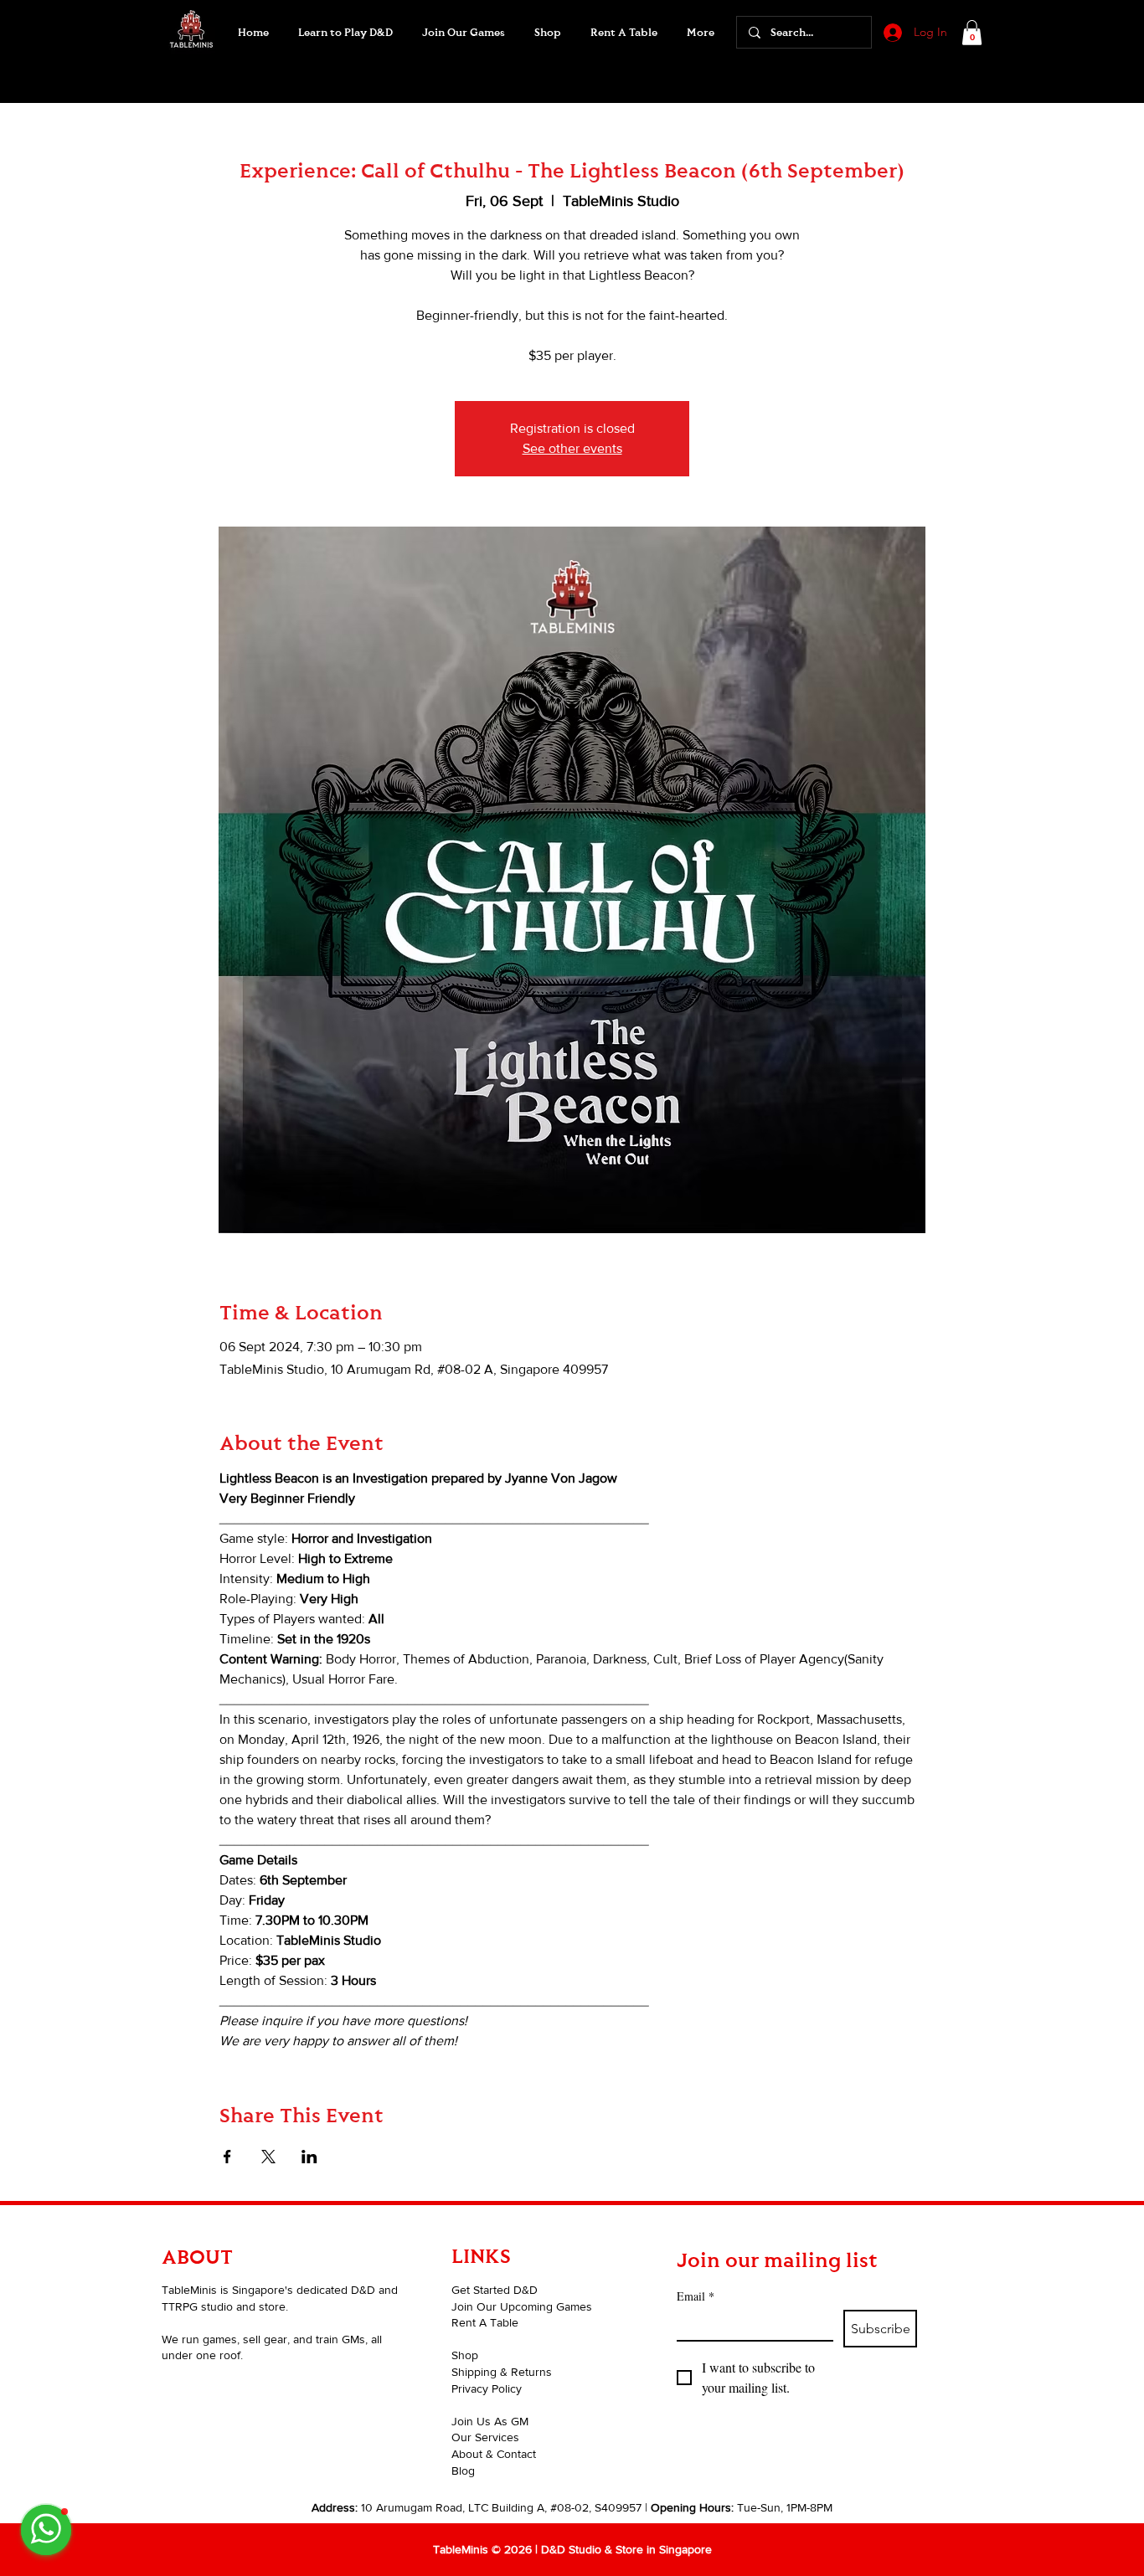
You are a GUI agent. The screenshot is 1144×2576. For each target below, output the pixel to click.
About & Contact (494, 2454)
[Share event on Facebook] (227, 2157)
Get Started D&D (495, 2290)
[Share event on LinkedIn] (309, 2157)
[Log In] (891, 33)
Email (696, 2296)
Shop (465, 2355)
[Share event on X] (268, 2157)
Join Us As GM (490, 2421)
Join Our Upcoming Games (522, 2306)
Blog (463, 2471)
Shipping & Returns (502, 2372)
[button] (463, 33)
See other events (572, 448)
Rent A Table (485, 2322)
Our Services (485, 2437)
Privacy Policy (487, 2388)
